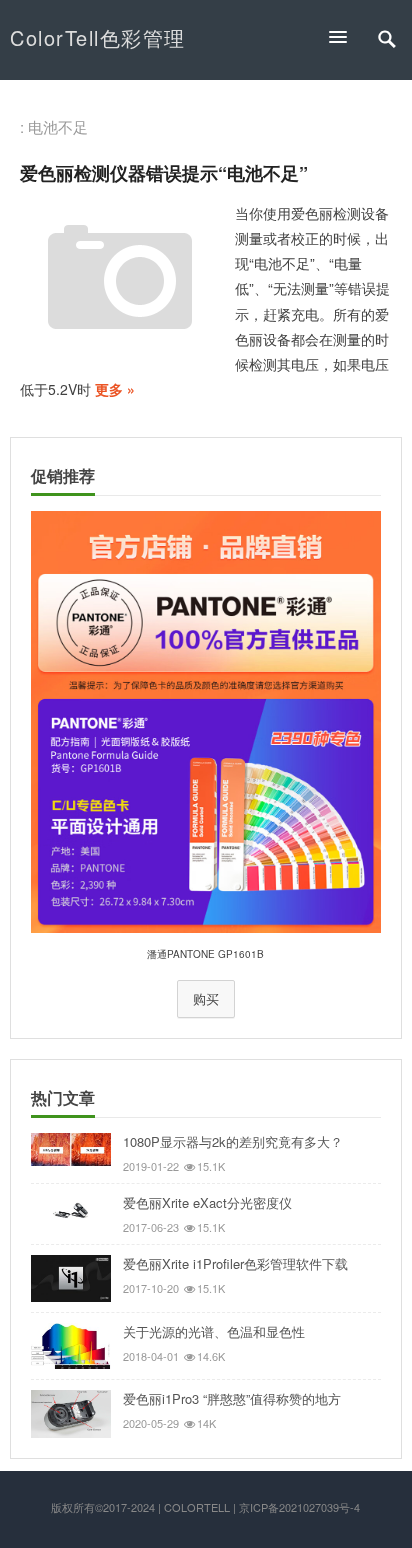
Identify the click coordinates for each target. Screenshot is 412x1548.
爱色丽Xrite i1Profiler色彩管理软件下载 (235, 1263)
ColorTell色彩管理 (98, 37)
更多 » (115, 389)
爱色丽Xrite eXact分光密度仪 (207, 1202)
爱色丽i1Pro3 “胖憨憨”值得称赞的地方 (232, 1398)
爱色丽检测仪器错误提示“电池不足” (164, 173)
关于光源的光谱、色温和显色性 (214, 1331)
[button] (347, 36)
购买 (206, 999)
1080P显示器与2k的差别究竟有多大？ (233, 1141)
